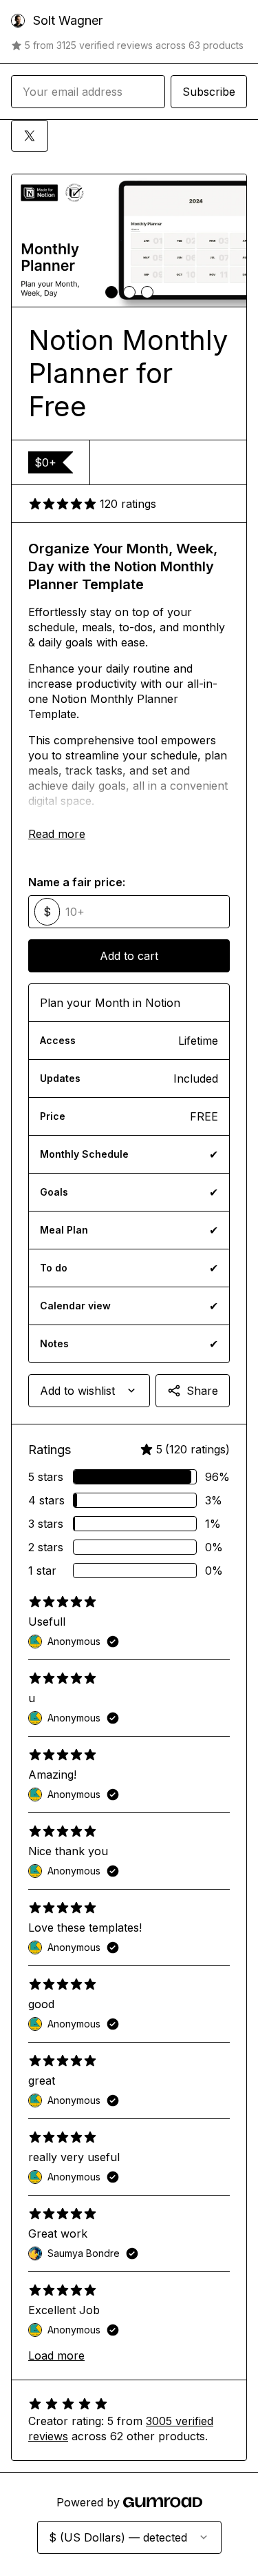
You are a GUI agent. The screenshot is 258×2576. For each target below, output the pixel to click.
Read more (57, 834)
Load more (56, 2355)
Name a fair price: (77, 882)
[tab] (111, 292)
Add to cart (129, 956)
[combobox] (89, 1391)
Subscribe (209, 92)
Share (202, 1391)
